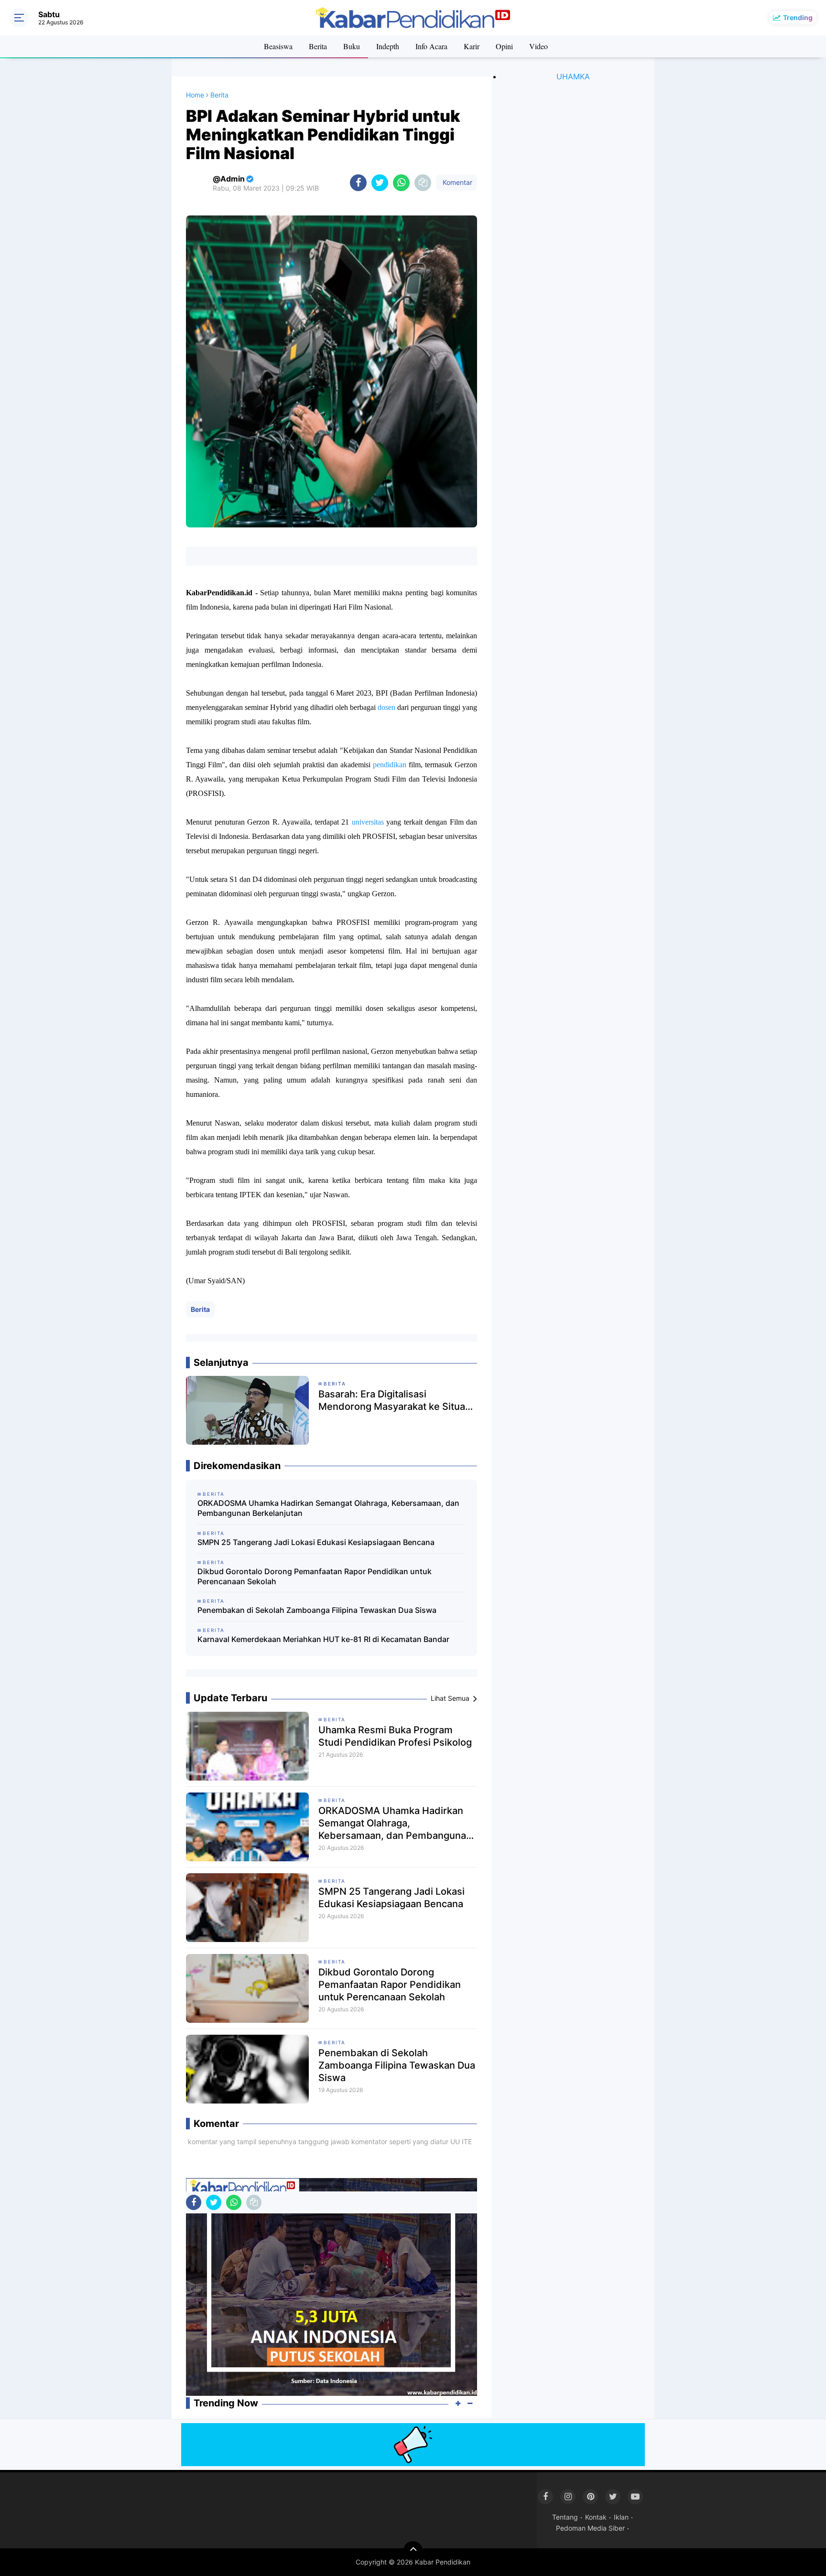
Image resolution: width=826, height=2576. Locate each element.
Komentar (456, 182)
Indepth (388, 46)
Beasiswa (278, 46)
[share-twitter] (380, 183)
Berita (318, 46)
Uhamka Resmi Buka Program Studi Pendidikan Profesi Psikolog (395, 1736)
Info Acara (431, 46)
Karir (472, 46)
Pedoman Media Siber (590, 2528)
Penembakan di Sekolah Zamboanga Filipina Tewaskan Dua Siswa (317, 1610)
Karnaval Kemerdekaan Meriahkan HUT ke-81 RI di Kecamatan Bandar (323, 1639)
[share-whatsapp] (401, 183)
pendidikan (390, 765)
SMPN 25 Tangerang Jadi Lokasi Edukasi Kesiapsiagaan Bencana (316, 1542)
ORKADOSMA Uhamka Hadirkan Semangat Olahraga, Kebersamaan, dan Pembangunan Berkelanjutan (328, 1508)
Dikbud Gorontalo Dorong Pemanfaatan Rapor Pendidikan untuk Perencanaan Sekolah (315, 1576)
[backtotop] (413, 2551)
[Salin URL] (423, 183)
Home (195, 95)
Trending (798, 17)
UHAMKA (573, 76)
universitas (368, 822)
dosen (386, 707)
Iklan (621, 2517)
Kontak (596, 2517)
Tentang (565, 2517)
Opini (504, 46)
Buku (352, 46)
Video (538, 46)
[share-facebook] (358, 183)
